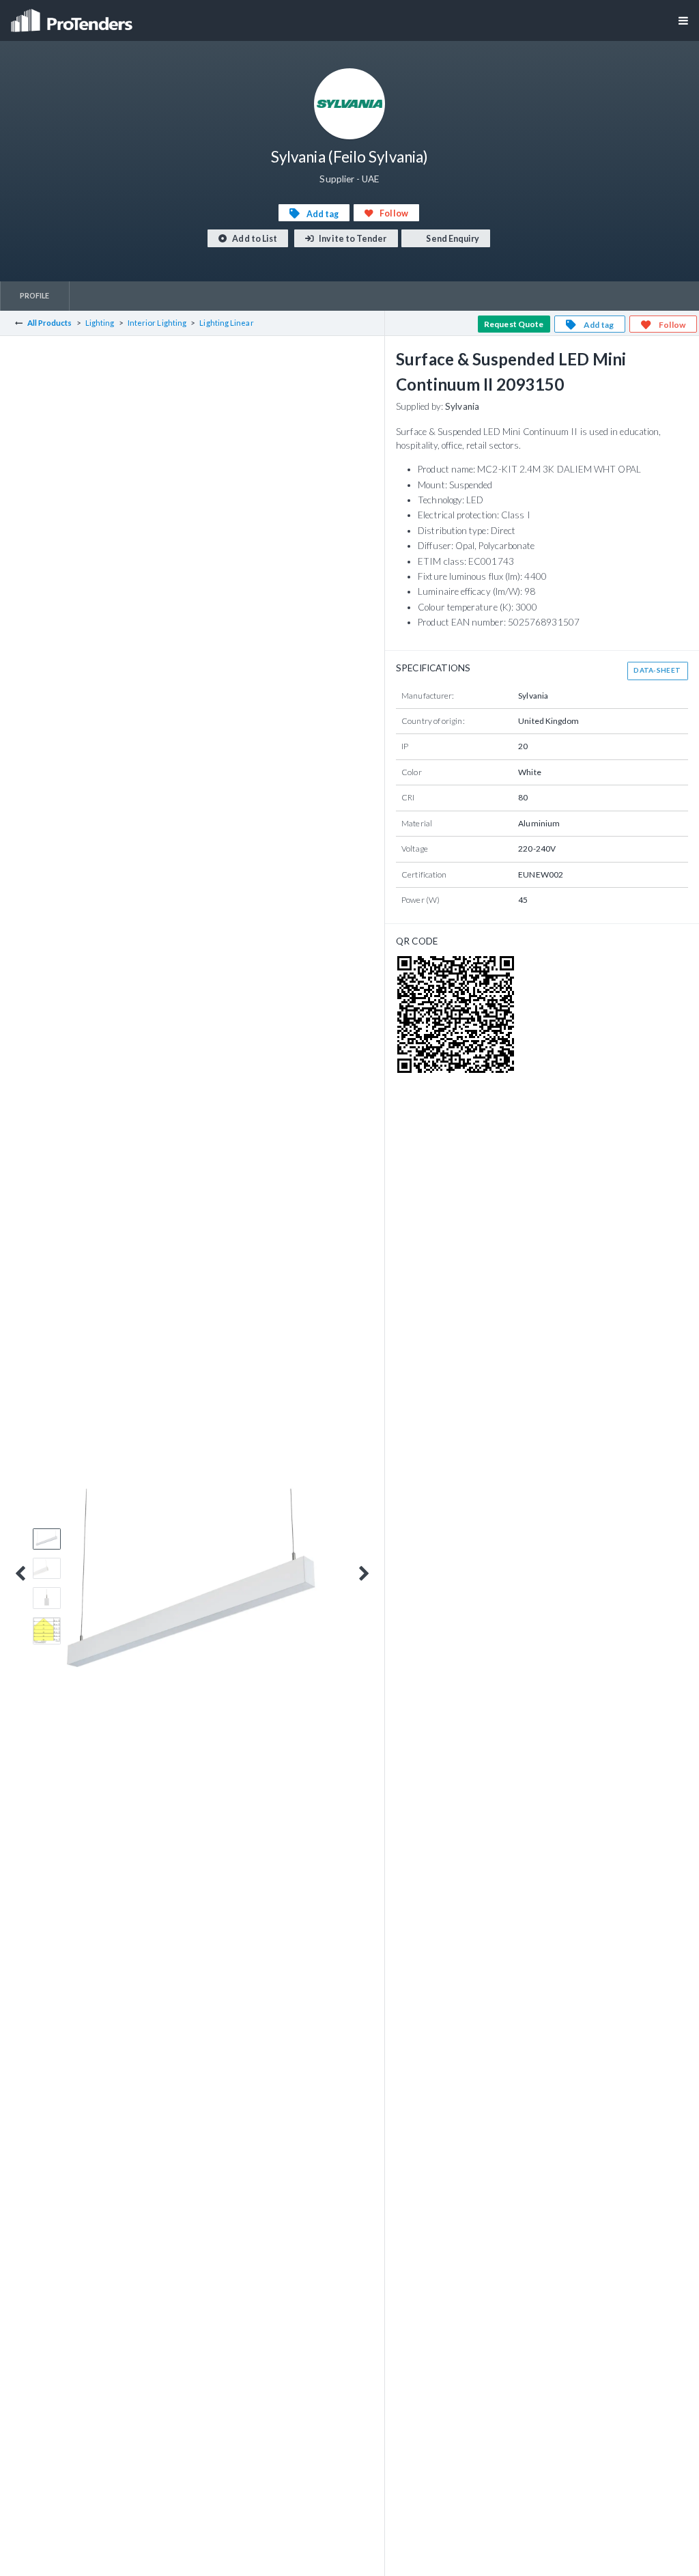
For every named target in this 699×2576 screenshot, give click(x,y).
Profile (35, 295)
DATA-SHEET (657, 670)
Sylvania (462, 406)
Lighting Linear (226, 323)
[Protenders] (73, 16)
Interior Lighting (157, 323)
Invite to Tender (352, 239)
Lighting (100, 323)
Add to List (254, 239)
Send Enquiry (452, 239)
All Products (50, 323)
